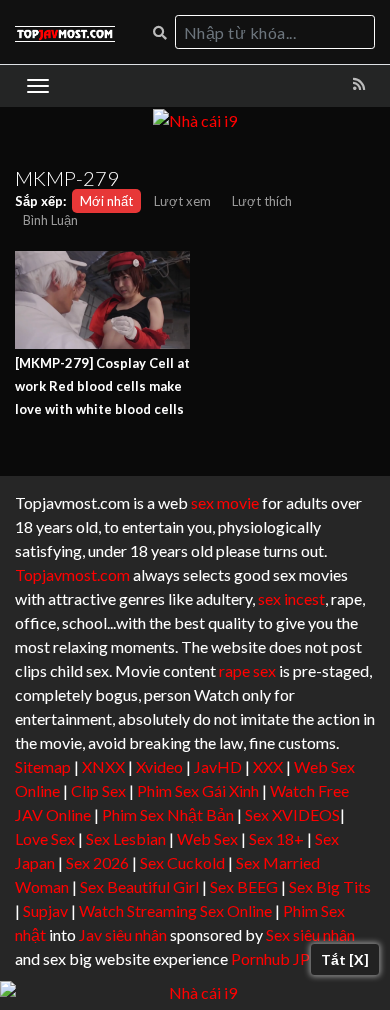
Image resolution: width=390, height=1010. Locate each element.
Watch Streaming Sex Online (175, 910)
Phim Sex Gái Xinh (198, 790)
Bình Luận (50, 220)
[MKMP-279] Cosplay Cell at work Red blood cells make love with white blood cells (102, 386)
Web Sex (207, 838)
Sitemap (43, 766)
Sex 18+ (276, 838)
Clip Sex (98, 790)
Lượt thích (262, 201)
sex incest (291, 598)
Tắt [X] (345, 959)
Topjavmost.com (72, 574)
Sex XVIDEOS (292, 814)
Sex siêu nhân (310, 934)
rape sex (247, 670)
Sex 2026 (97, 862)
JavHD (218, 766)
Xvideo (159, 766)
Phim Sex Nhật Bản (168, 814)
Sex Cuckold (182, 862)
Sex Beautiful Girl (139, 886)
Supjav (45, 910)
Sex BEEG (244, 886)
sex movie (225, 502)
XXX (268, 766)
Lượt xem (182, 201)
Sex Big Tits (330, 886)
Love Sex (45, 838)
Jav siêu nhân (123, 934)
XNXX (103, 766)
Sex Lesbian (126, 838)
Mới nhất (106, 201)
